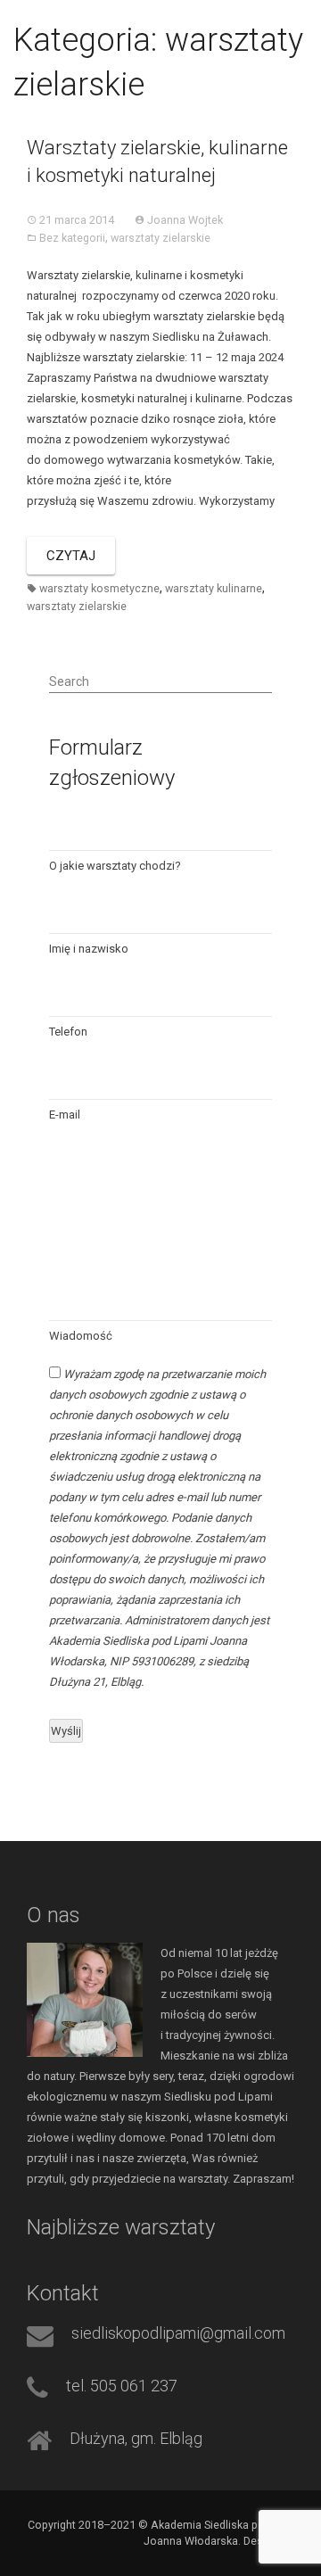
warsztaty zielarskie (160, 238)
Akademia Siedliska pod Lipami (128, 22)
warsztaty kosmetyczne (99, 588)
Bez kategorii (72, 238)
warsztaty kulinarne (214, 588)
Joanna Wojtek (185, 220)
